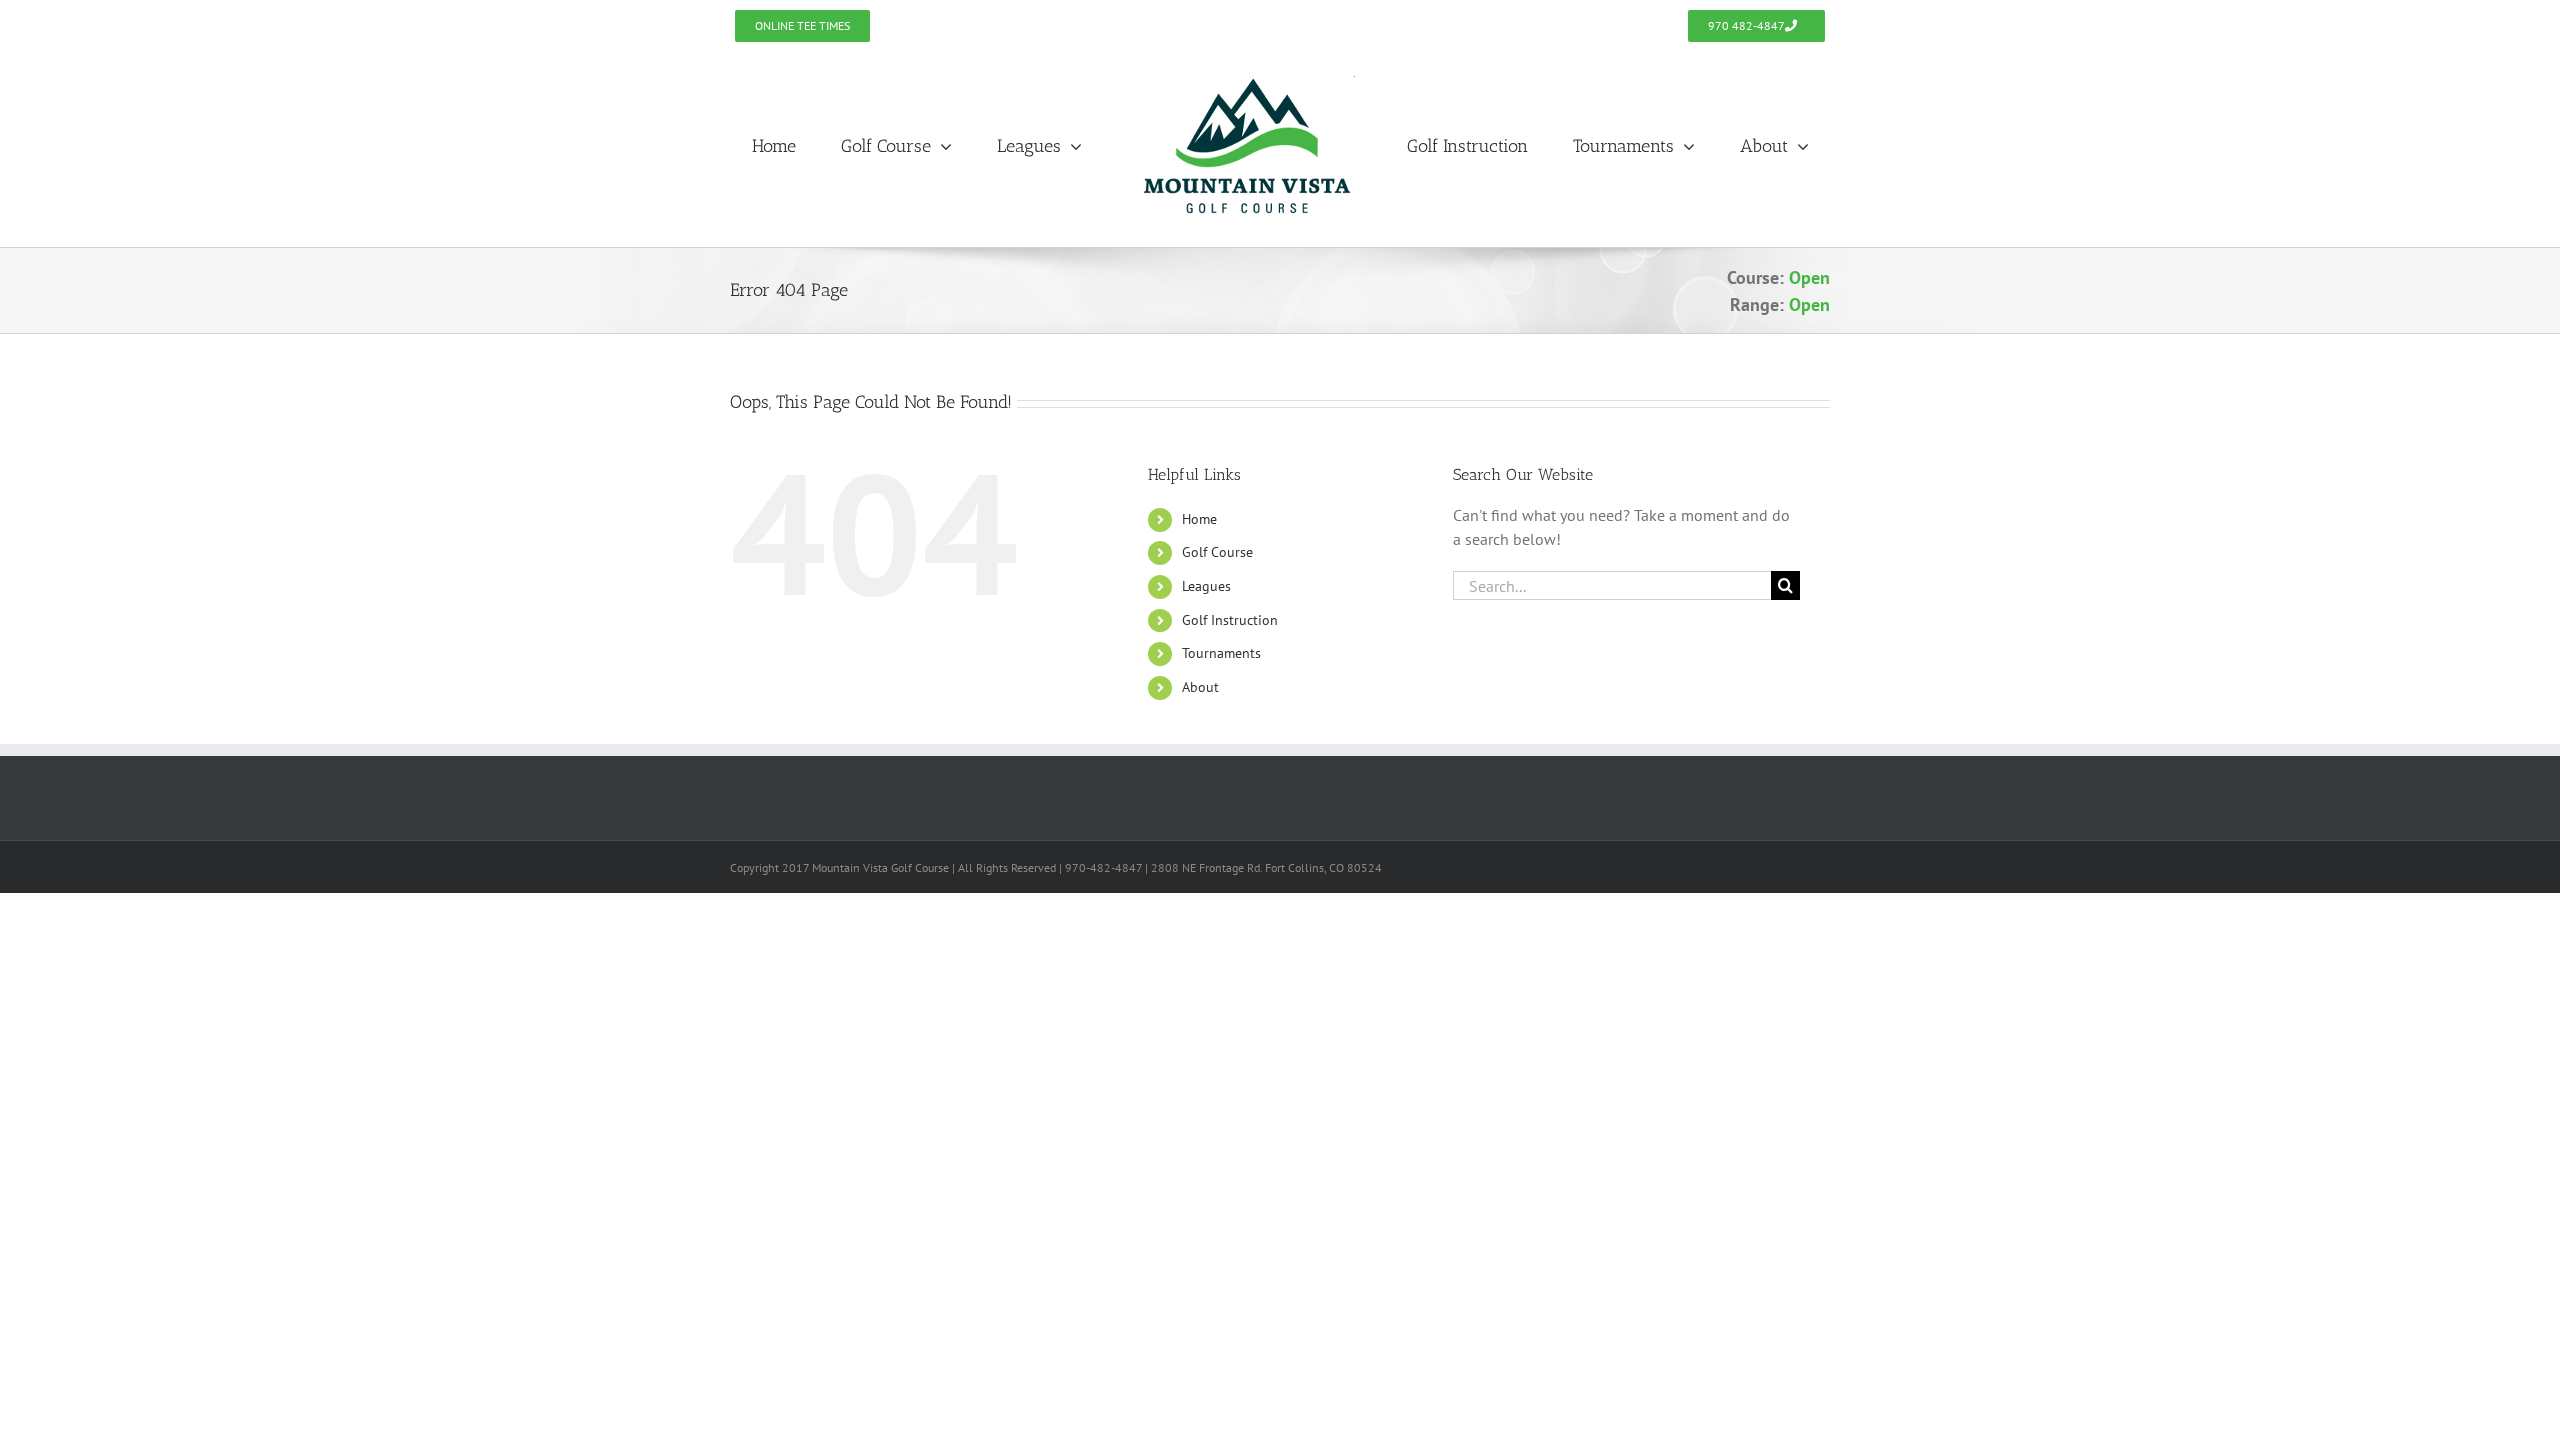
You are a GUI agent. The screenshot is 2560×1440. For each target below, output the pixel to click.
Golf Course (1217, 552)
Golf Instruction (1230, 620)
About (1200, 687)
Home (1199, 519)
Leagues (1206, 586)
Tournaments (1221, 653)
